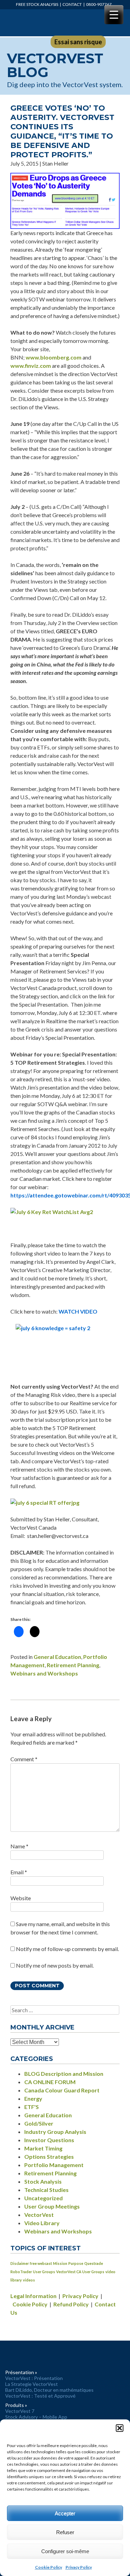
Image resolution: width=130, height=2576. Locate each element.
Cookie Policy (49, 2567)
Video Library (42, 2223)
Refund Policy (71, 2304)
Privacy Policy (79, 2567)
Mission (60, 2263)
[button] (120, 2428)
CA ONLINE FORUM (50, 2082)
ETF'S (32, 2107)
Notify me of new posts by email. (55, 1965)
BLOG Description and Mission (64, 2074)
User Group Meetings (52, 2206)
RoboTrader (21, 2272)
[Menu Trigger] (114, 15)
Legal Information (33, 2296)
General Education (57, 1657)
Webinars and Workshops (44, 1673)
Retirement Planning (73, 1665)
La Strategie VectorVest (32, 2384)
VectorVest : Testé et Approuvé (40, 2396)
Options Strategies (49, 2157)
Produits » (16, 2405)
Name (19, 1846)
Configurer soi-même (65, 2551)
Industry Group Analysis (55, 2132)
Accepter (65, 2513)
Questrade (94, 2263)
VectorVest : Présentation (34, 2378)
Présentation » (21, 2372)
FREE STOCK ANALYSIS (37, 4)
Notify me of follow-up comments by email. (67, 1949)
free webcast (41, 2263)
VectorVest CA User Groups (80, 2272)
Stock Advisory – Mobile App (36, 2417)
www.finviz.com (31, 366)
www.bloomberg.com (54, 357)
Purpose (76, 2263)
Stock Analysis (43, 2181)
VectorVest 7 (20, 2411)
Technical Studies (46, 2190)
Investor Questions (49, 2140)
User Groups (44, 2272)
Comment (24, 1759)
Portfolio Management (54, 2165)
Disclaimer (20, 2263)
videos (29, 2280)
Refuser (65, 2532)
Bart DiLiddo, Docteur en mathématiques (49, 2390)
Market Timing (43, 2148)
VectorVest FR (34, 23)
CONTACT (72, 4)
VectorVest (39, 2215)
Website (21, 1898)
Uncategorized (44, 2198)
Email (19, 1872)
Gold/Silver (39, 2123)
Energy (33, 2098)
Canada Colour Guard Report (62, 2090)
